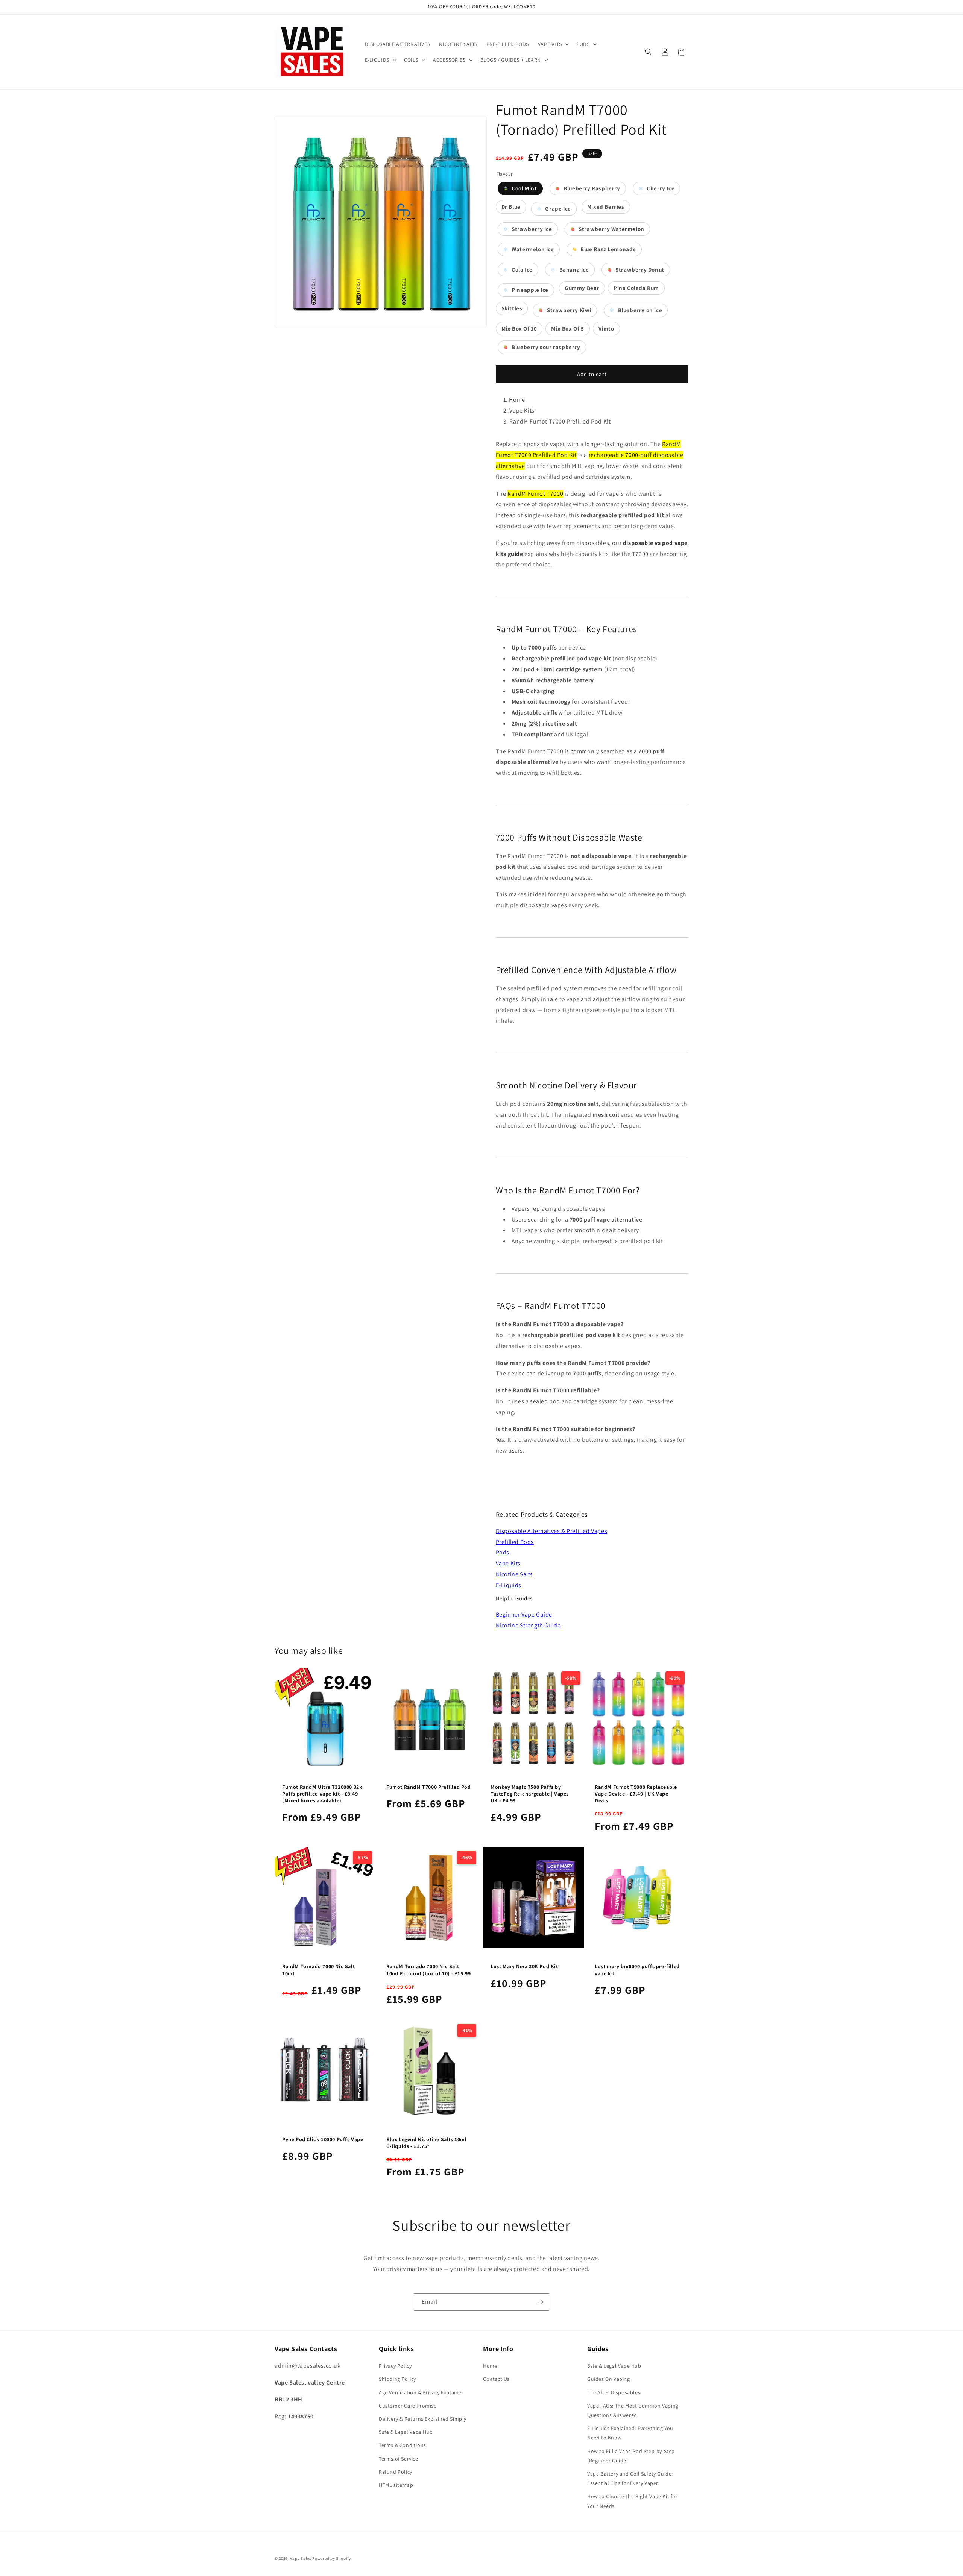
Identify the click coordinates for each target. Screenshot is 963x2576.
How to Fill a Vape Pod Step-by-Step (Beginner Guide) (631, 2456)
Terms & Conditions (403, 2445)
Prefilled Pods (515, 1542)
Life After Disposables (614, 2392)
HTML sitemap (396, 2485)
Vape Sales (301, 2558)
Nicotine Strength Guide (528, 1625)
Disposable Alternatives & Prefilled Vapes (552, 1531)
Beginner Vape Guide (524, 1614)
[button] (553, 44)
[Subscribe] (541, 2302)
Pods (503, 1552)
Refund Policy (396, 2472)
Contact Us (496, 2379)
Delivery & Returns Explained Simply (423, 2419)
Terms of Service (399, 2459)
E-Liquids (509, 1585)
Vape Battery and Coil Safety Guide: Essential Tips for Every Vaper (630, 2478)
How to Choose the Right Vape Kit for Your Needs (633, 2501)
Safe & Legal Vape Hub (406, 2432)
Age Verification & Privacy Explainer (421, 2392)
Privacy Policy (395, 2366)
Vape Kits (522, 411)
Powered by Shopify (332, 2558)
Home (517, 400)
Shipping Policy (397, 2379)
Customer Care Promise (408, 2406)
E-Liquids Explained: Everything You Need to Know (630, 2433)
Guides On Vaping (609, 2379)
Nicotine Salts (514, 1574)
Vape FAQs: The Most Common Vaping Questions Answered (633, 2410)
